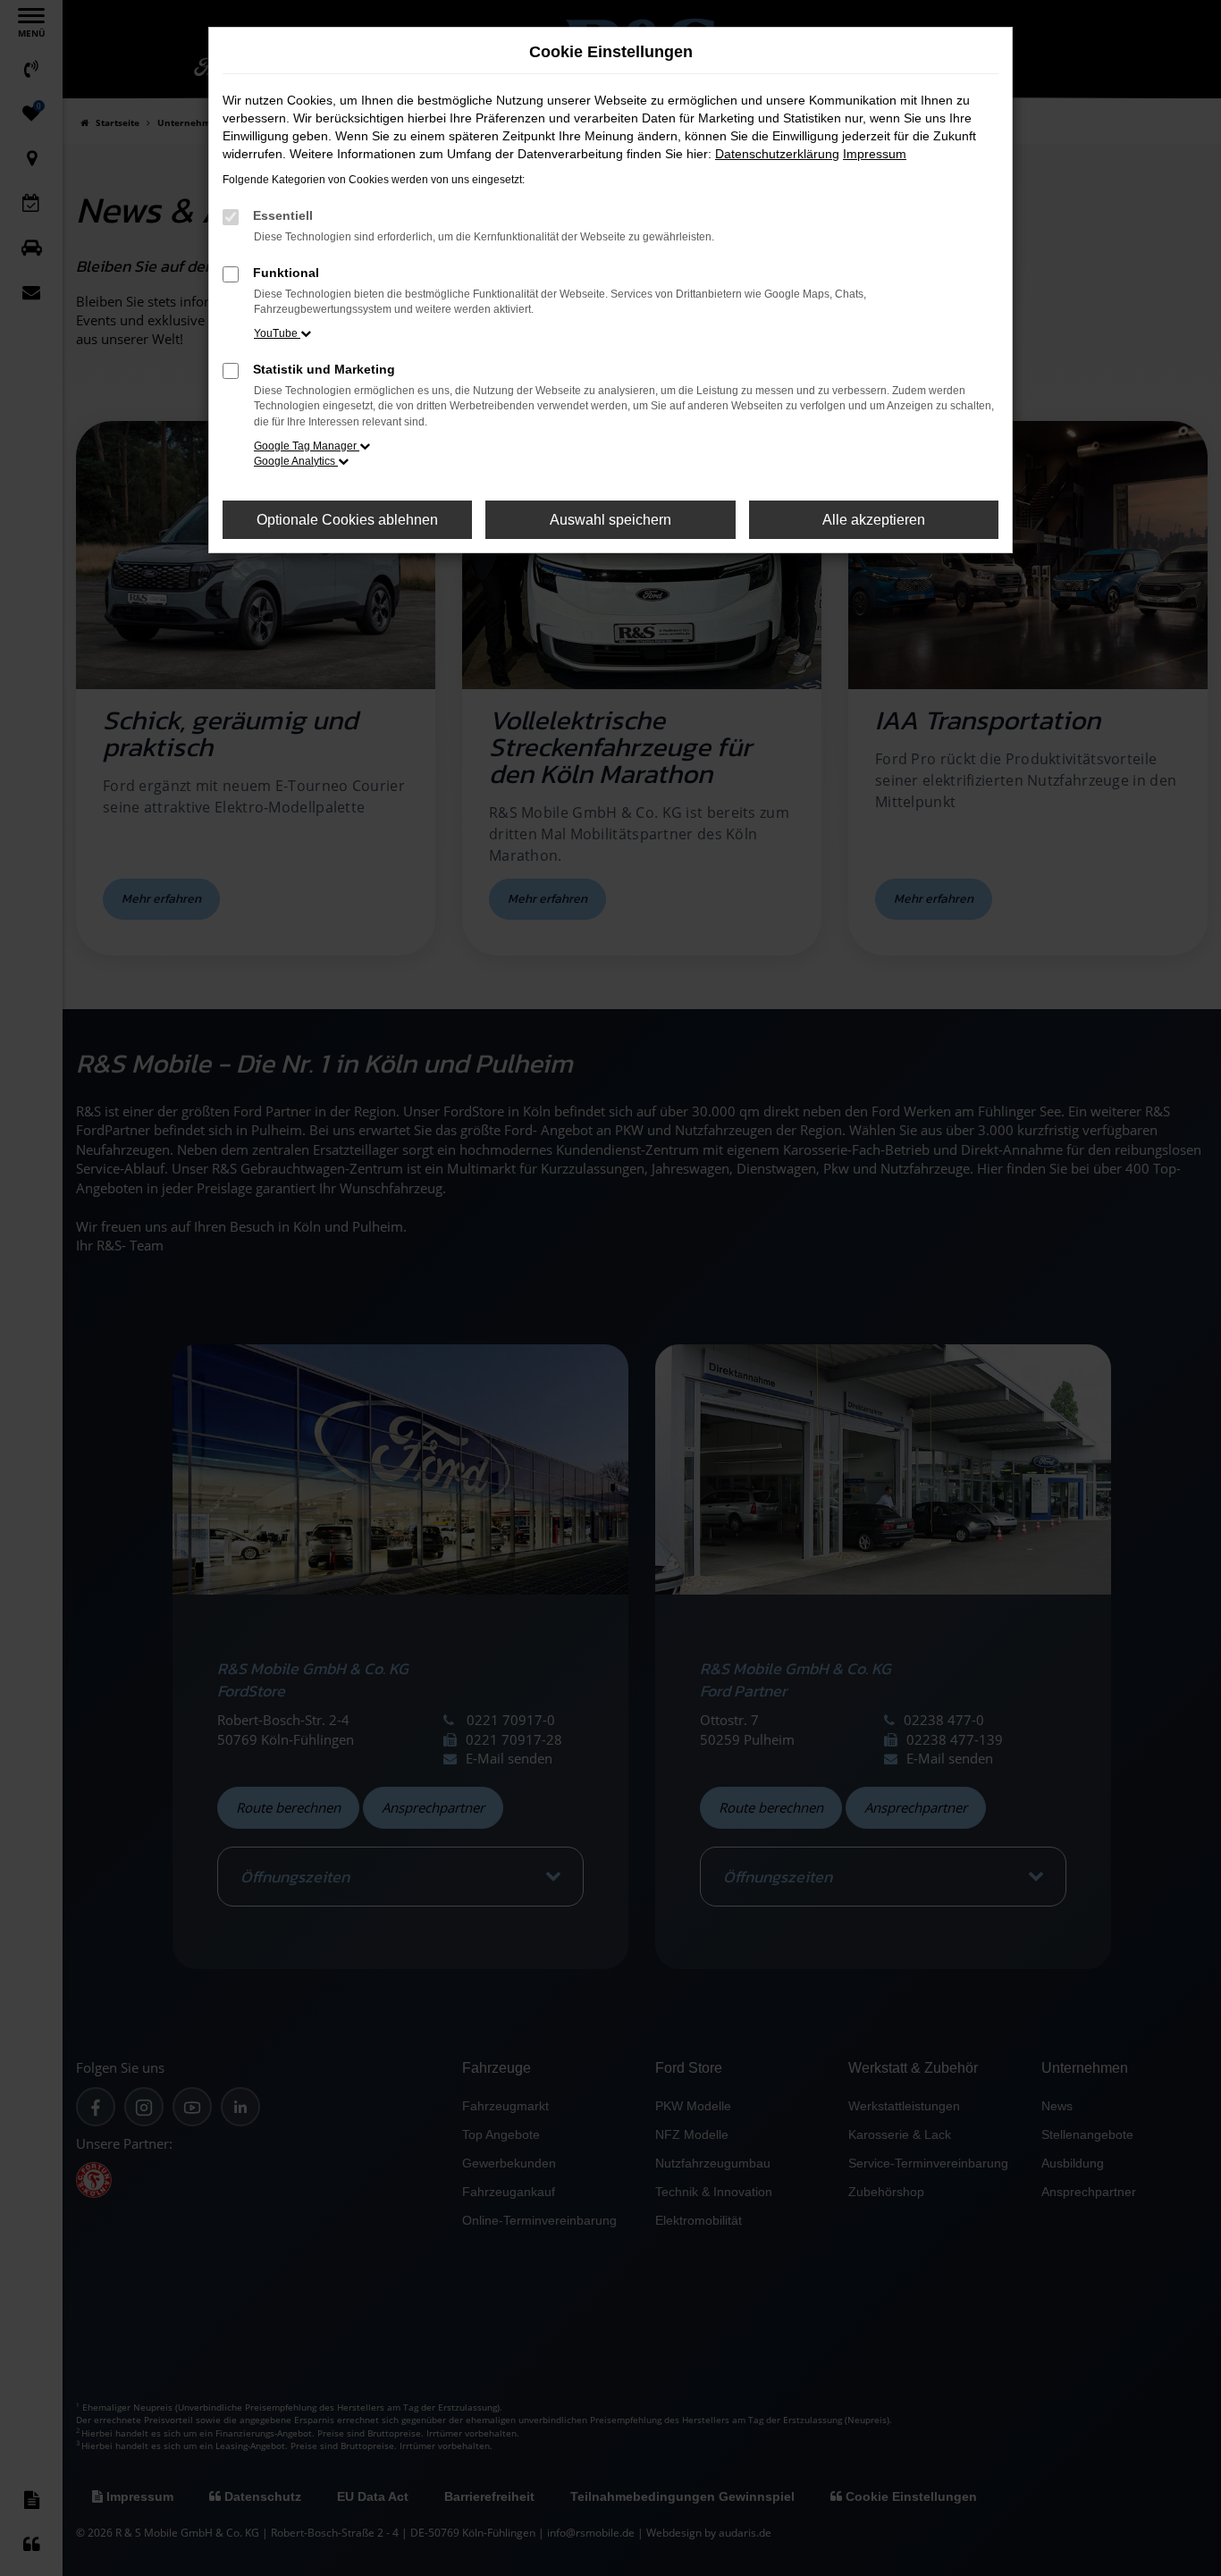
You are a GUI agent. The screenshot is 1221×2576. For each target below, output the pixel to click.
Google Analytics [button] (296, 461)
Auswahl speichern (610, 520)
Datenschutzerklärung (777, 154)
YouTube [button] (277, 333)
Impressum (875, 154)
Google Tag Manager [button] (307, 446)
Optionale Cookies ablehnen (347, 520)
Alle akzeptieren (874, 520)
